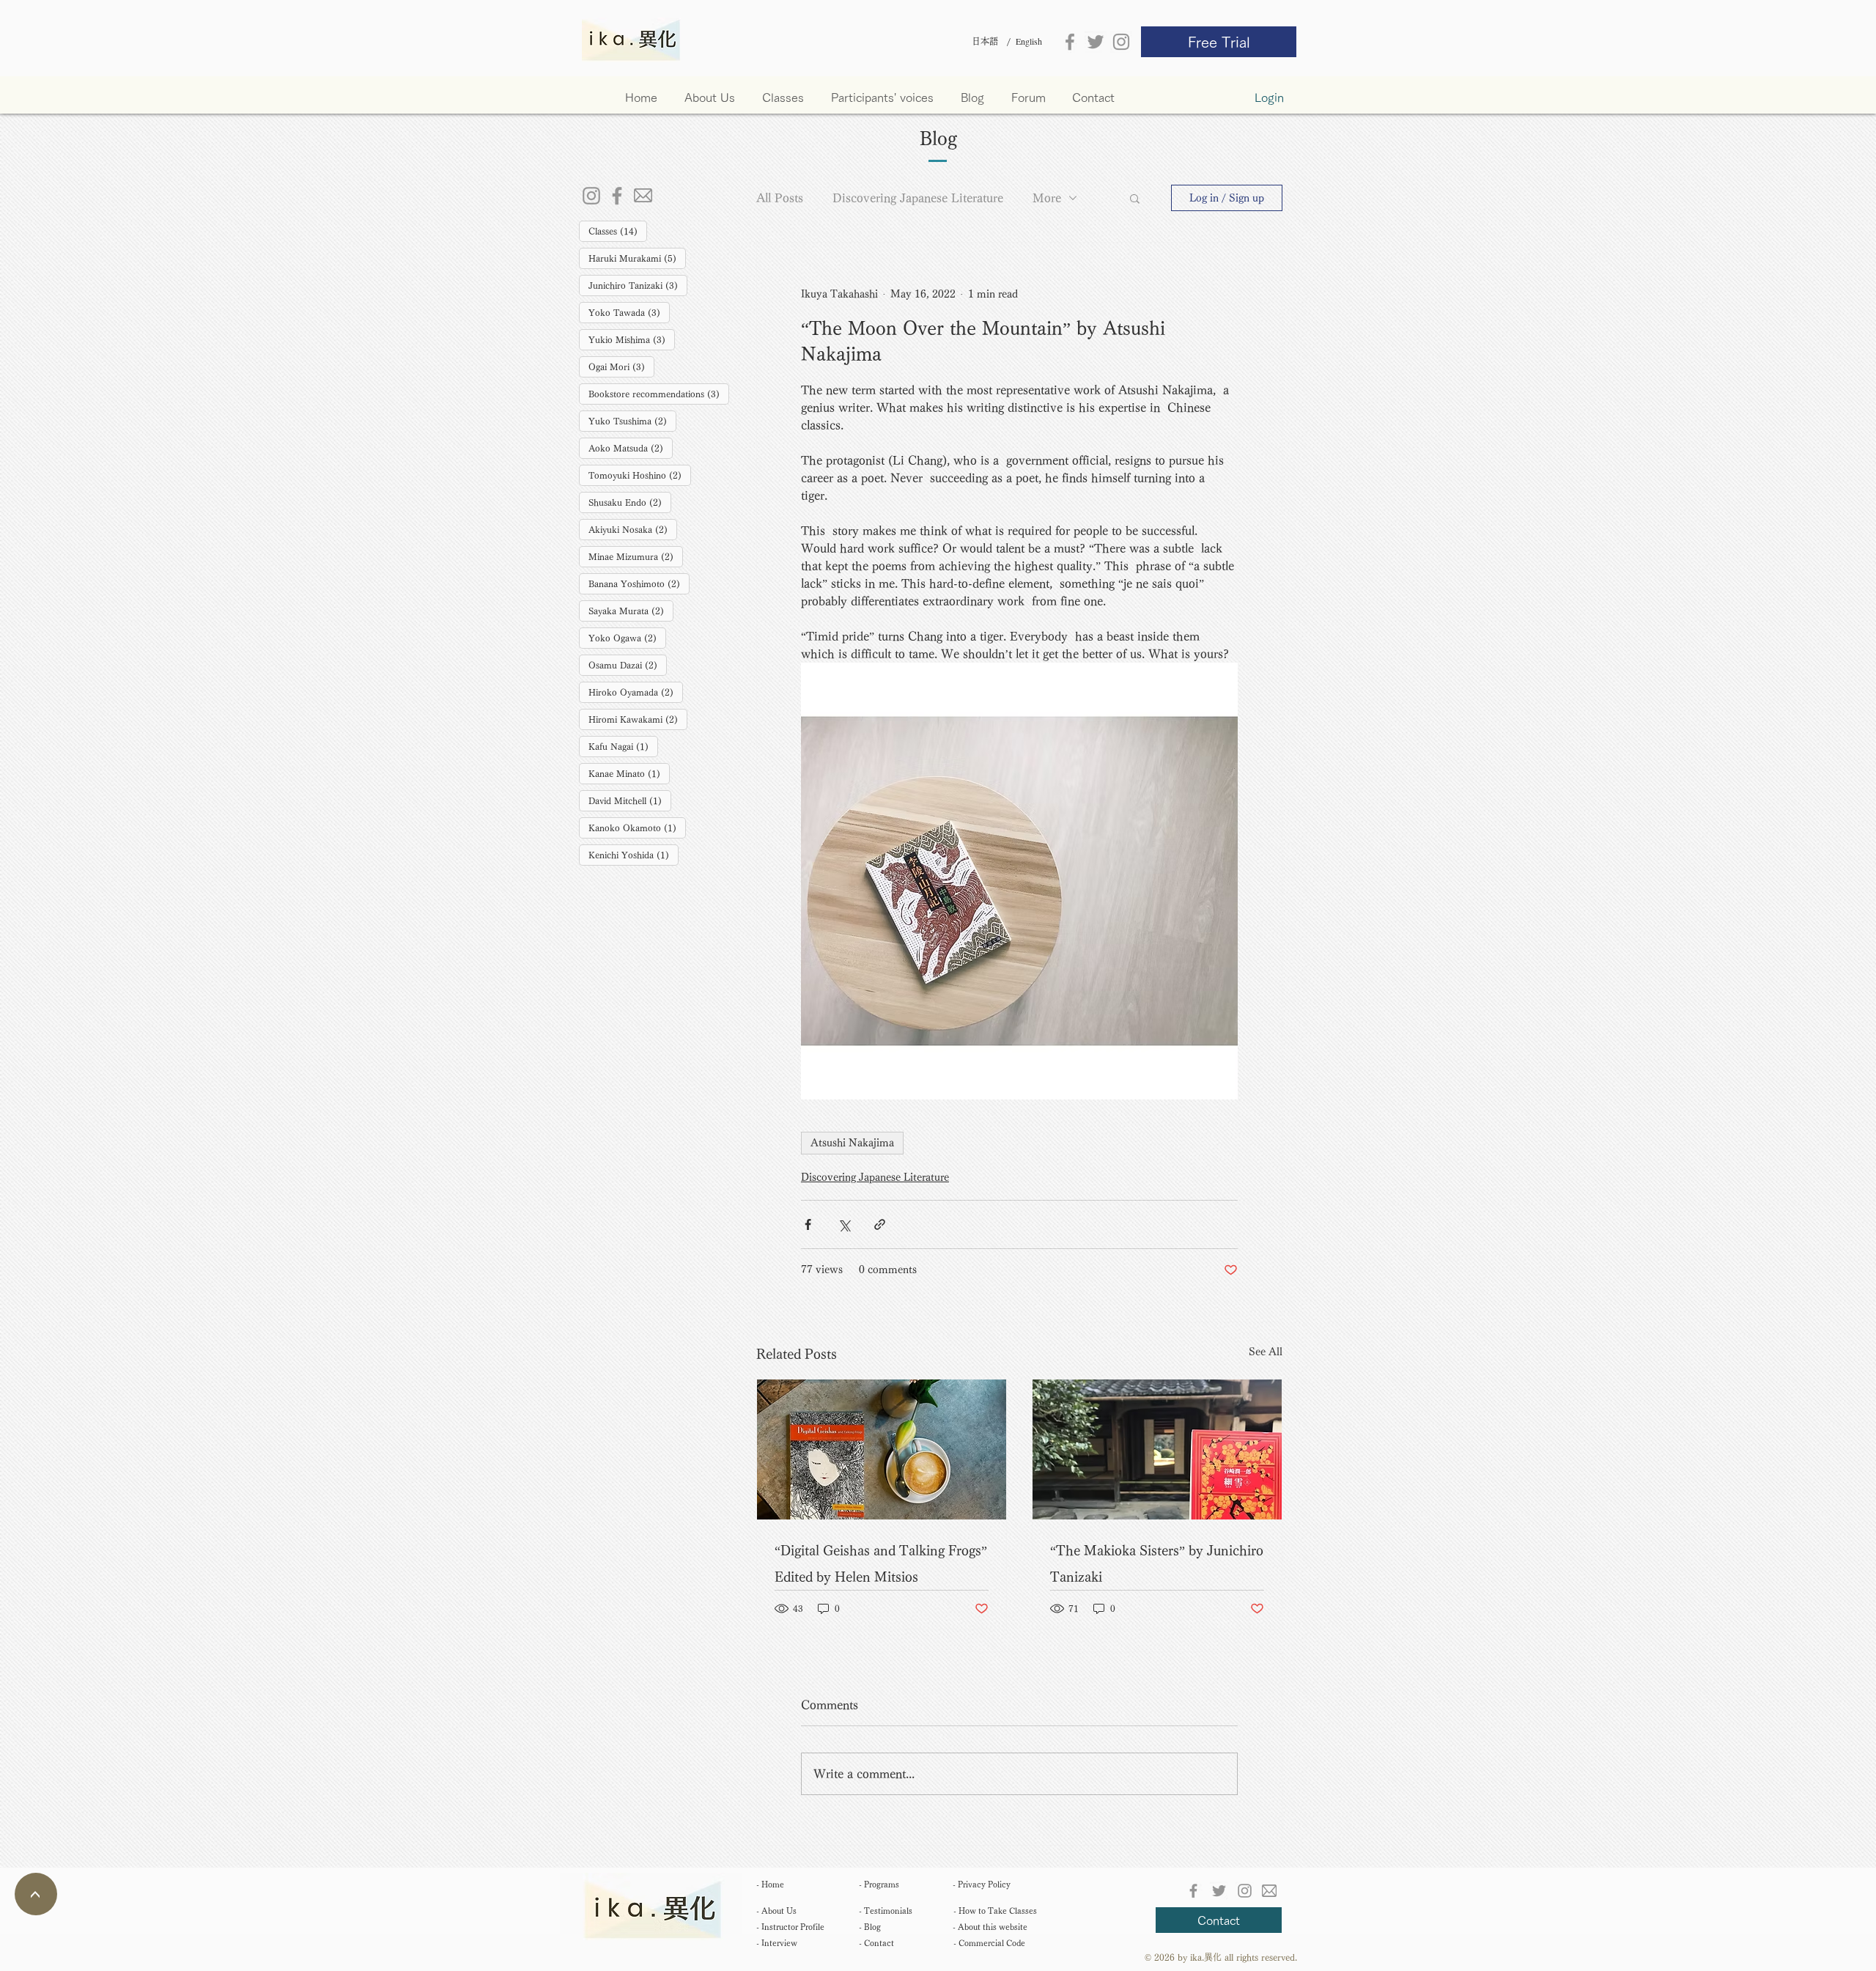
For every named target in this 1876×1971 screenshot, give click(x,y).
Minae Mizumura (636, 556)
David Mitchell (630, 800)
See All (1266, 1352)
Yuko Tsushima (632, 420)
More (1047, 198)
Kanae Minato (629, 773)
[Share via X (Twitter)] (844, 1224)
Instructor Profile (790, 1927)
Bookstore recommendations (659, 393)
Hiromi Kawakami (638, 719)
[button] (783, 97)
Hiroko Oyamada (636, 692)
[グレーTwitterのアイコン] (1096, 42)
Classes (618, 231)
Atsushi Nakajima (852, 1143)
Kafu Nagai (623, 746)
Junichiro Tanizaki (638, 285)
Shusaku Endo (630, 502)
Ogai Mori (621, 366)
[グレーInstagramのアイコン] (1121, 42)
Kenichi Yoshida (634, 854)
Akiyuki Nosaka (633, 529)
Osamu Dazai (628, 664)
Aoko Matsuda (631, 447)
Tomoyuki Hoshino (640, 475)
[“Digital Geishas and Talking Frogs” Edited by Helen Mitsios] (882, 1449)
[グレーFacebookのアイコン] (1070, 42)
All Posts (780, 198)
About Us (776, 1911)
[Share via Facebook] (808, 1224)
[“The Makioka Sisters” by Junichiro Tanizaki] (1157, 1449)
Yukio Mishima (632, 339)
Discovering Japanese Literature (918, 198)
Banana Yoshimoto (639, 583)
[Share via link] (880, 1224)
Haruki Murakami (637, 258)
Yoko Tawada (629, 312)
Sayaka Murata (631, 610)
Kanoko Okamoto (637, 827)
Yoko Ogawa (627, 637)
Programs (879, 1884)
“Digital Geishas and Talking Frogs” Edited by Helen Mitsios (881, 1563)
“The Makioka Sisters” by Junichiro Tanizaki (1157, 1563)
